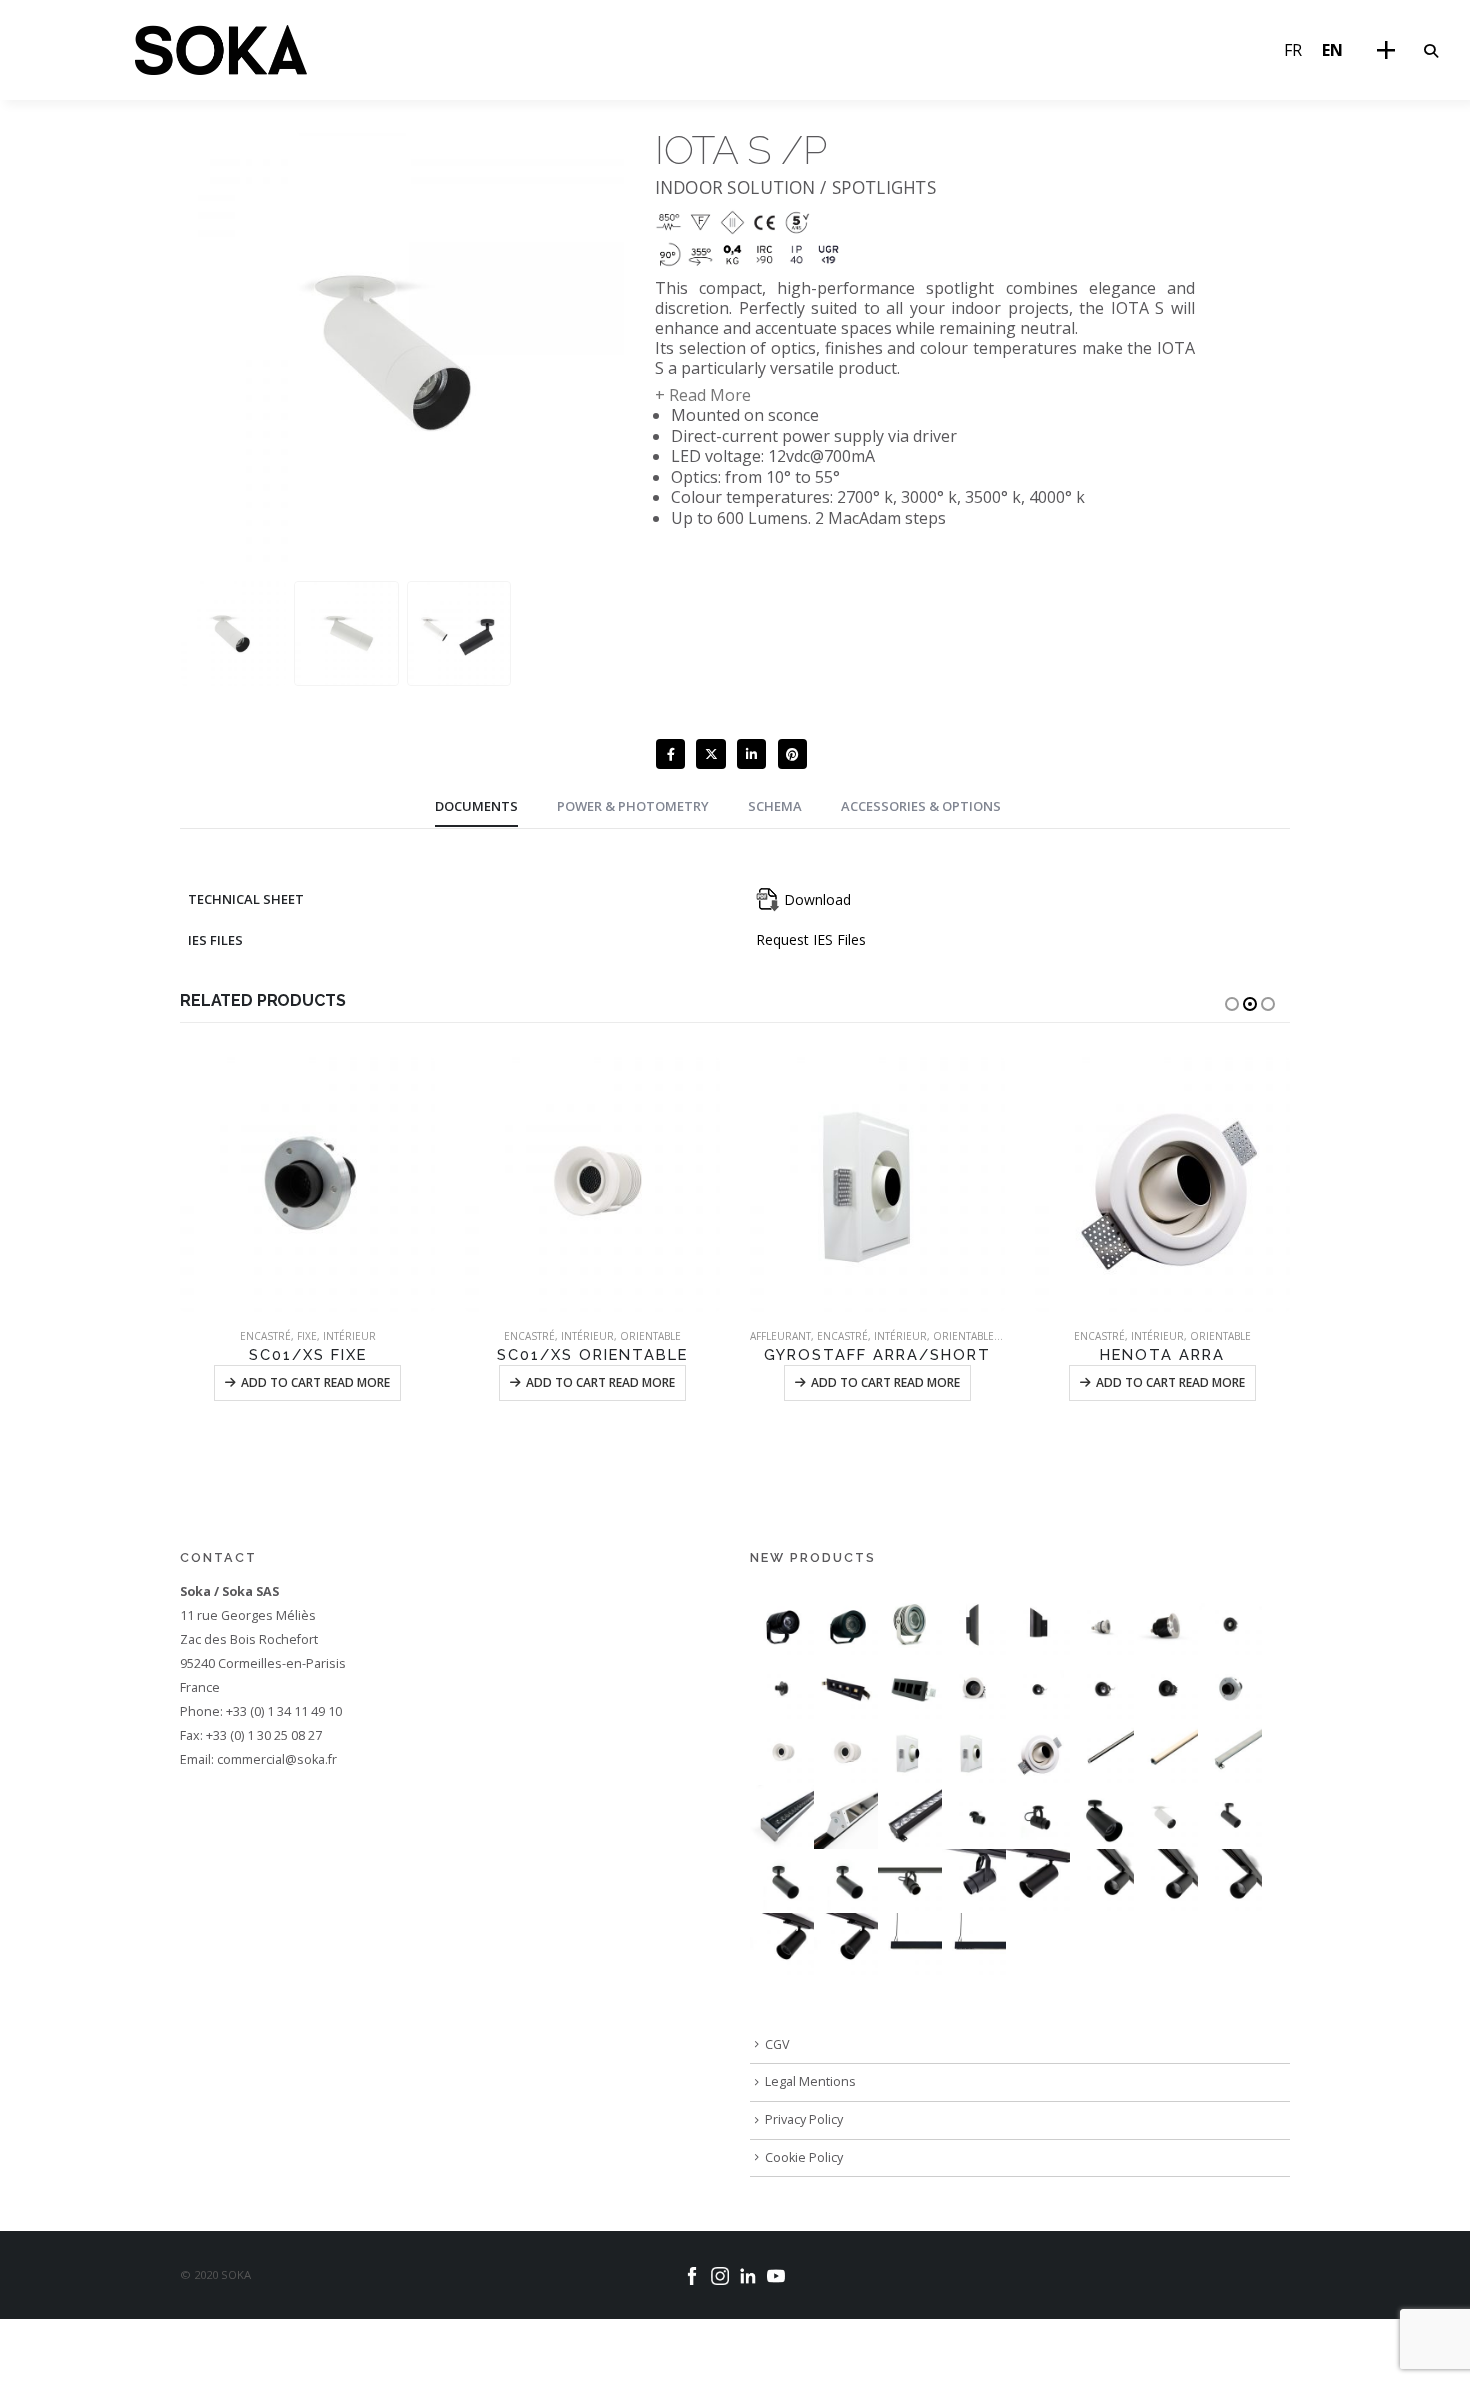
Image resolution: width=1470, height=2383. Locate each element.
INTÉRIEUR (309, 1336)
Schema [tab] (775, 806)
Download (815, 899)
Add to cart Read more (322, 1382)
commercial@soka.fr (277, 1759)
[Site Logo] (221, 50)
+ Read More (703, 395)
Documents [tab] (476, 806)
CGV (777, 2044)
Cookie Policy (804, 2157)
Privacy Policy (804, 2119)
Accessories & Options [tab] (921, 806)
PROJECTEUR (1204, 1336)
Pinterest (792, 753)
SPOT (1255, 1336)
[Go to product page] (314, 1184)
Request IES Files (811, 939)
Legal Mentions (810, 2081)
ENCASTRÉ (251, 1336)
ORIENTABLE (372, 1336)
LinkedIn (751, 753)
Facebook (670, 753)
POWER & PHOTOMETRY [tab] (633, 806)
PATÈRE (1148, 1336)
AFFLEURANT (502, 1336)
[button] (1430, 51)
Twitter (710, 753)
